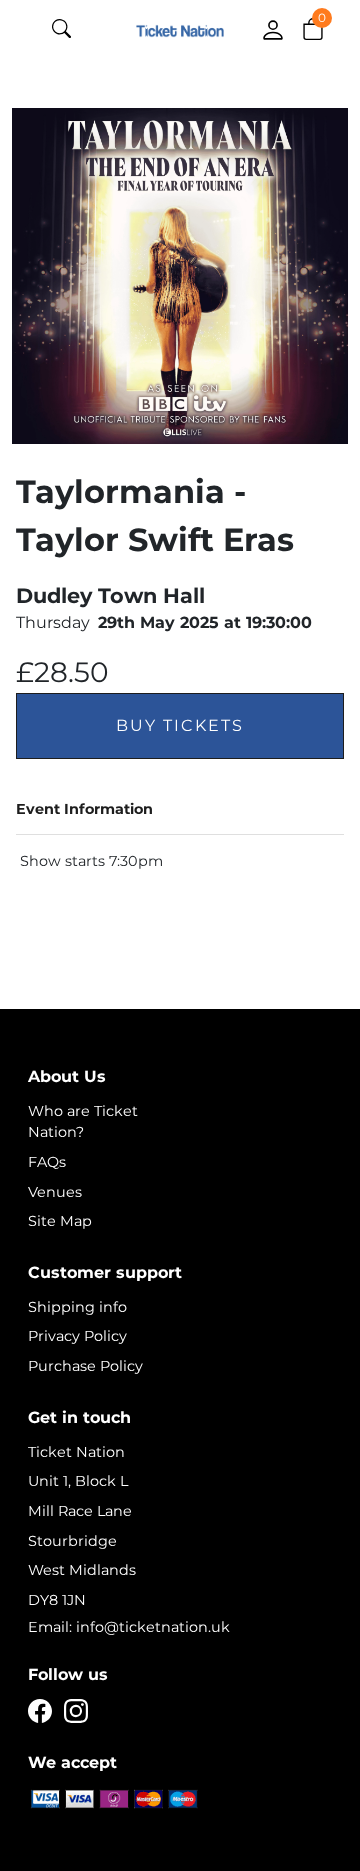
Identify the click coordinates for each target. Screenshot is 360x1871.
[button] (313, 28)
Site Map (60, 1221)
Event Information (84, 809)
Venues (55, 1192)
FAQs (47, 1162)
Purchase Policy (85, 1366)
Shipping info (77, 1307)
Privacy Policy (77, 1336)
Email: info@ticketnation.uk (129, 1627)
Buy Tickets (180, 725)
